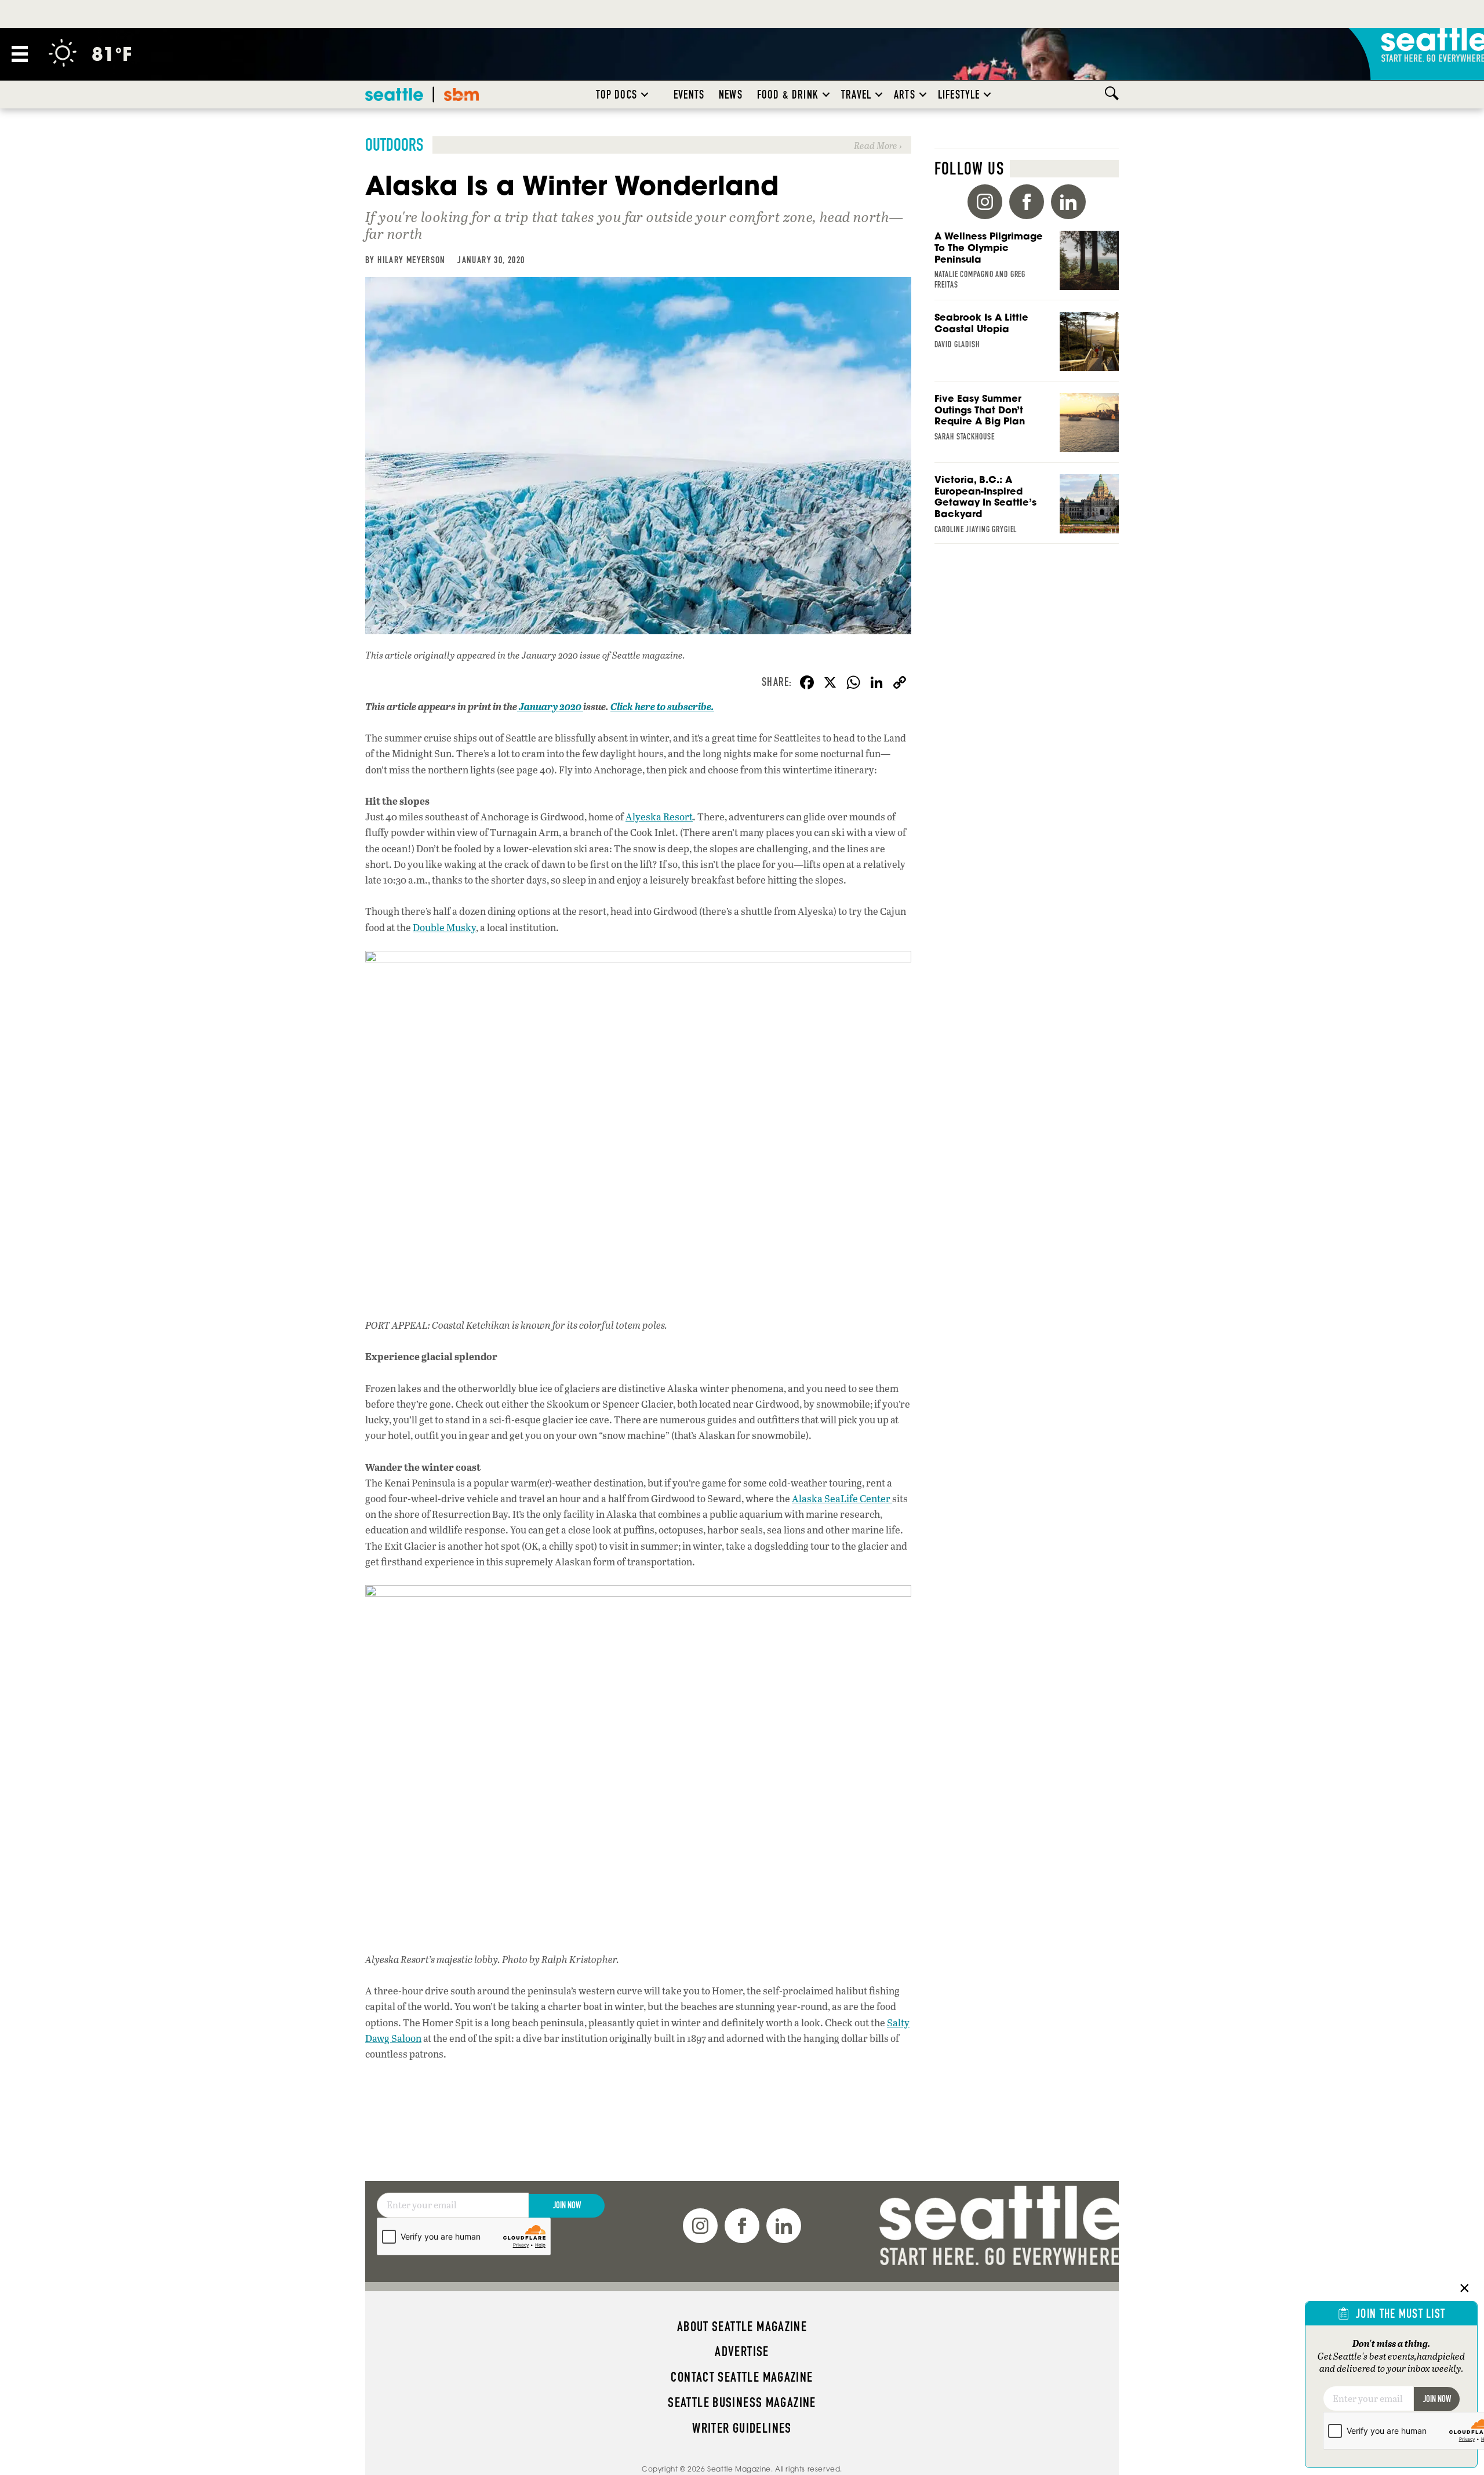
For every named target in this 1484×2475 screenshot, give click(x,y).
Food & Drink (788, 95)
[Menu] (20, 54)
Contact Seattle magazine (742, 2377)
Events (689, 95)
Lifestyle (959, 95)
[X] (830, 684)
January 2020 (550, 706)
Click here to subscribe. (662, 706)
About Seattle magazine (742, 2327)
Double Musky (444, 927)
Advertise (742, 2352)
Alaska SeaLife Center (842, 1498)
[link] (638, 145)
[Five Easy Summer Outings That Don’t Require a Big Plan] (1027, 428)
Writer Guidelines (742, 2428)
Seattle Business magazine (742, 2403)
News (731, 95)
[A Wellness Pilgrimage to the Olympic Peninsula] (1027, 266)
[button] (645, 95)
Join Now (567, 2205)
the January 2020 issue (554, 655)
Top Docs (616, 95)
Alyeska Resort (659, 817)
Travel (856, 95)
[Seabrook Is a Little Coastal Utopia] (1027, 347)
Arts (905, 95)
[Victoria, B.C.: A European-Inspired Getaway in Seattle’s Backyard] (1027, 509)
